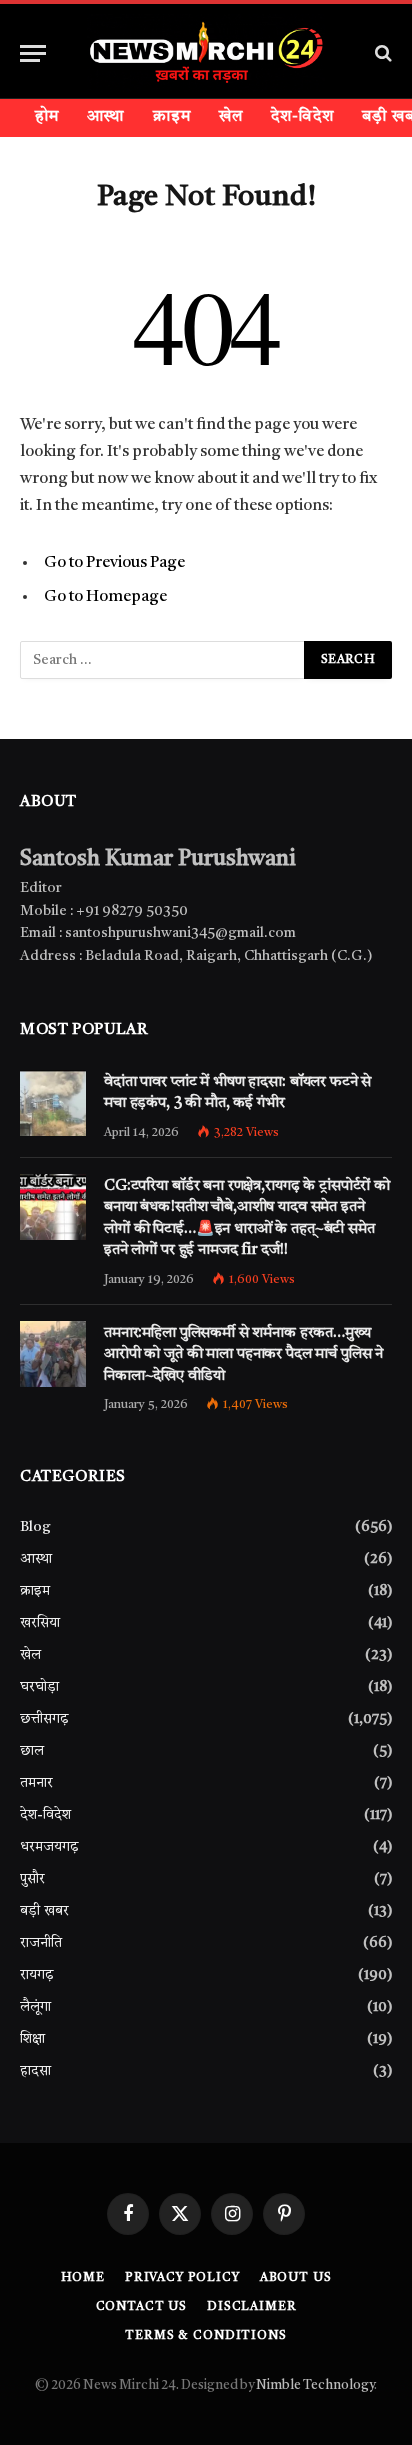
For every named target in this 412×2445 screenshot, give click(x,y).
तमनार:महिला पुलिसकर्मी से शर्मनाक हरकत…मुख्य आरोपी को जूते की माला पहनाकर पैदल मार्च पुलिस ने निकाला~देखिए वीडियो (243, 1355)
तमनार (36, 1783)
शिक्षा (32, 2039)
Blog (35, 1527)
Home (83, 2278)
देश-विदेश (302, 117)
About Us (296, 2278)
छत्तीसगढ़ (44, 1719)
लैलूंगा (35, 2007)
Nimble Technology (315, 2385)
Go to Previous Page (114, 563)
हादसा (35, 2071)
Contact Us (141, 2307)
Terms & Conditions (205, 2336)
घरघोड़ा (39, 1687)
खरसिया (40, 1623)
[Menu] (33, 53)
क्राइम (172, 117)
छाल (32, 1751)
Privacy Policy (182, 2278)
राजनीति (41, 1943)
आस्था (105, 117)
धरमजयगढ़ (49, 1847)
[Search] (381, 53)
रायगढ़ (37, 1975)
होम (47, 117)
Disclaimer (251, 2307)
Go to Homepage (105, 597)
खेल (231, 117)
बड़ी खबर (44, 1911)
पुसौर (32, 1879)
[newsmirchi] (206, 53)
